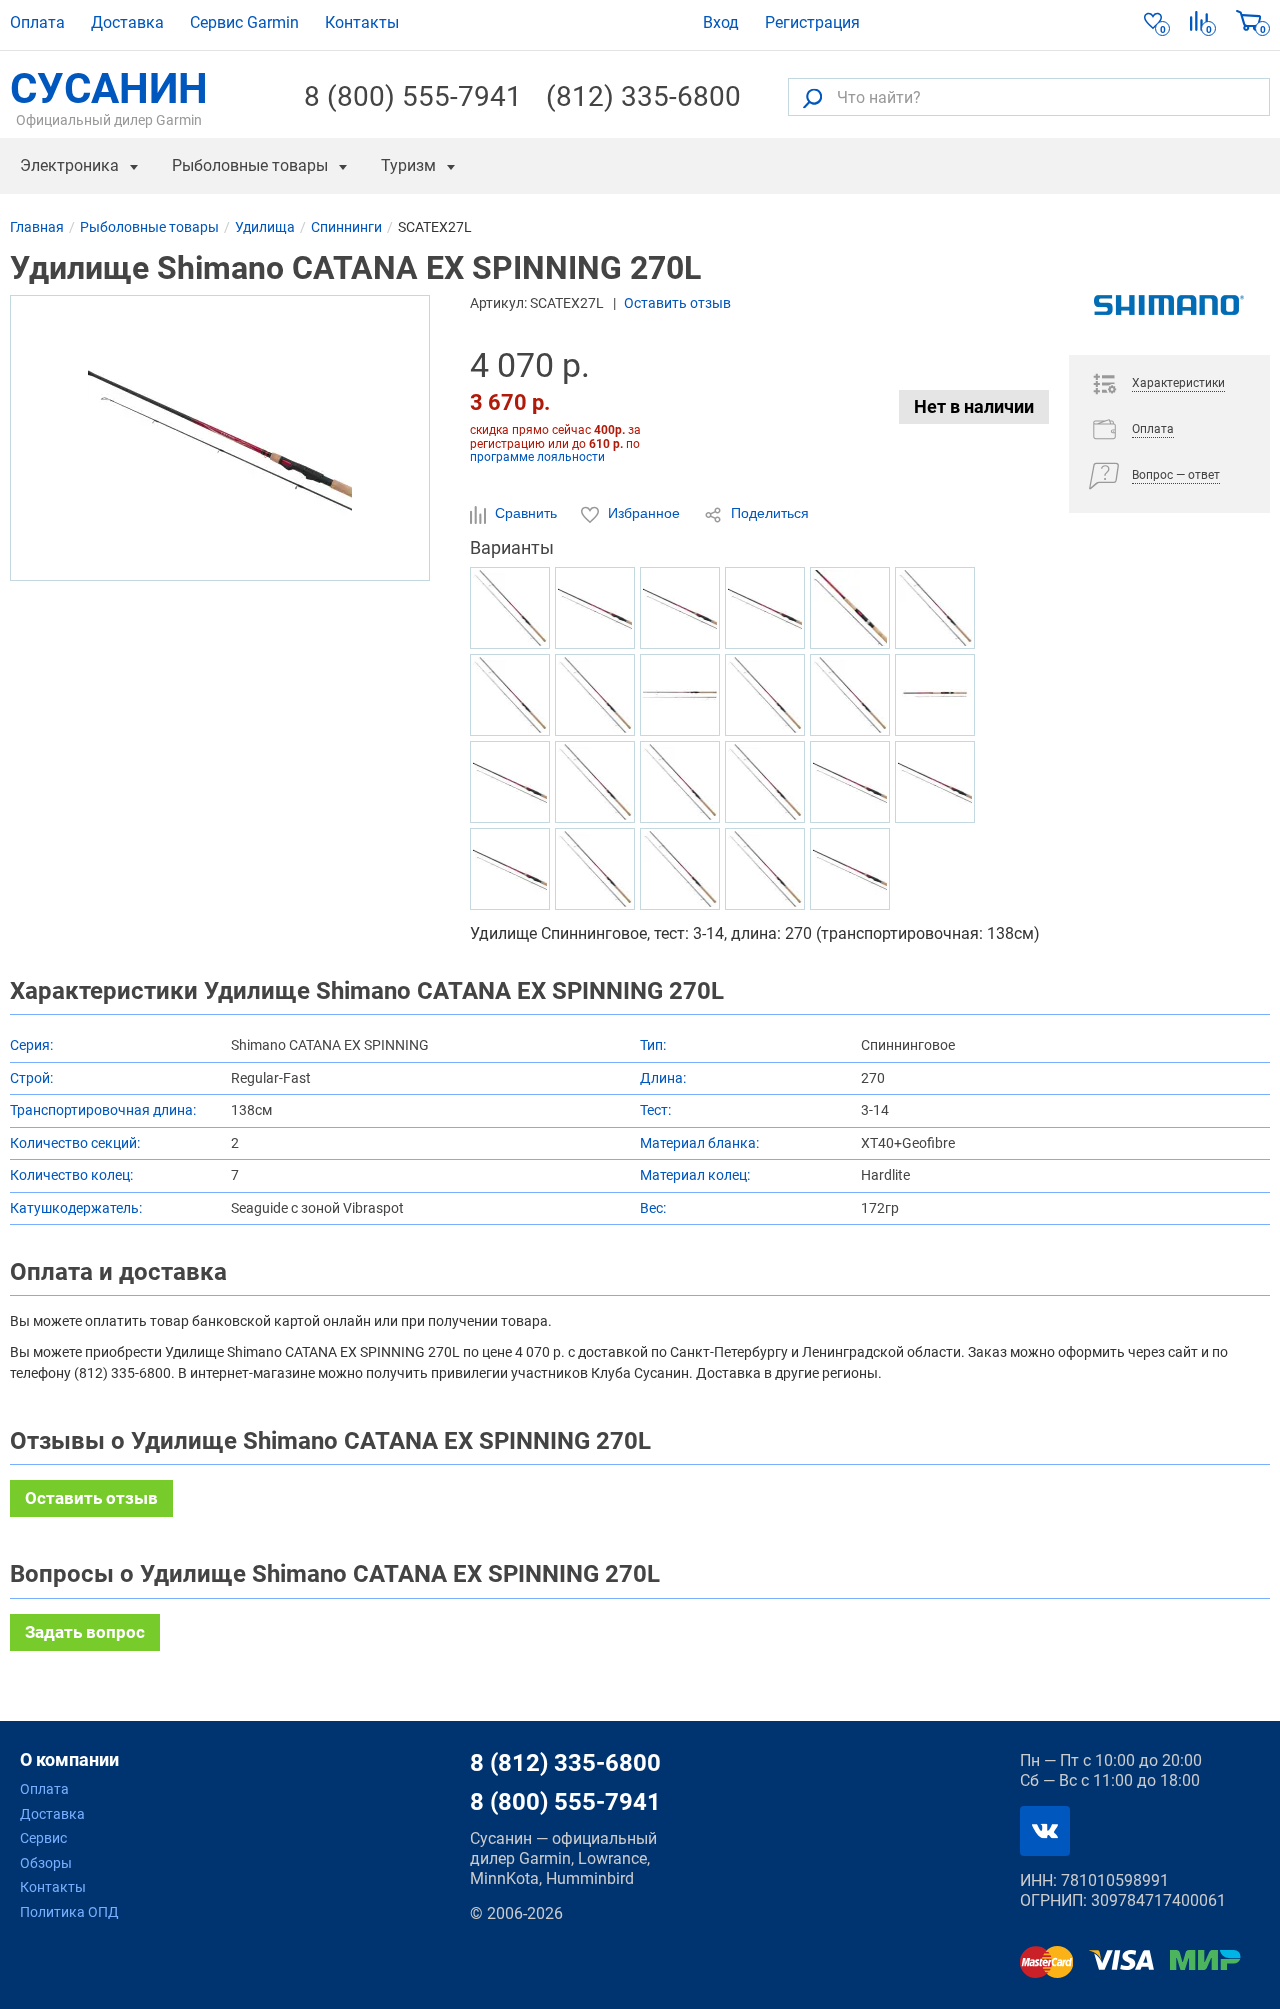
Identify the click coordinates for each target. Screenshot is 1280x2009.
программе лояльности (537, 457)
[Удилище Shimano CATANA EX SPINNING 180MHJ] (765, 608)
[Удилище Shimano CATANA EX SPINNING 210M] (765, 869)
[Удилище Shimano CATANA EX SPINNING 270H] (510, 869)
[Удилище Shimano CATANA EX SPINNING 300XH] (850, 608)
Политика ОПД (69, 1912)
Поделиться (768, 513)
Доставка (127, 22)
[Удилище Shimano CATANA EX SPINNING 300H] (935, 695)
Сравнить (526, 513)
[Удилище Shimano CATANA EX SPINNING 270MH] (510, 782)
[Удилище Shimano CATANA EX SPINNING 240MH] (850, 782)
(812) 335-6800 (643, 97)
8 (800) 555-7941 (413, 97)
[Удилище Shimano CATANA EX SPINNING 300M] (510, 608)
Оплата (37, 22)
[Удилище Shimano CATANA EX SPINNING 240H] (595, 608)
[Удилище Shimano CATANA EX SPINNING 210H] (850, 695)
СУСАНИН (109, 97)
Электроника (69, 165)
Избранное (644, 513)
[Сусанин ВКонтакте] (1045, 1831)
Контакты (362, 22)
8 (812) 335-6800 (565, 1763)
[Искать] (812, 97)
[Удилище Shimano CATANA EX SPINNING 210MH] (595, 782)
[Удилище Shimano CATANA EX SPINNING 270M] (850, 869)
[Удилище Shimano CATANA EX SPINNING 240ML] (680, 869)
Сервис (43, 1838)
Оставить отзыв (677, 303)
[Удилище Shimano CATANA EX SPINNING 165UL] (680, 695)
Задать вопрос (85, 1632)
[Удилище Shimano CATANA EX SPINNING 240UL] (935, 782)
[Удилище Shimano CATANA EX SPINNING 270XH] (680, 608)
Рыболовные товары (250, 165)
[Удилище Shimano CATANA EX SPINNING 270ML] (680, 782)
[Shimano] (1169, 325)
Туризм (408, 165)
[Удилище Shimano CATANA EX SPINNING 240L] (595, 695)
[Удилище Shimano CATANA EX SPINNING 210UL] (765, 782)
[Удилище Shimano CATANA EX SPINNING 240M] (595, 869)
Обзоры (46, 1863)
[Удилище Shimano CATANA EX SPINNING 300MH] (935, 608)
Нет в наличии (974, 406)
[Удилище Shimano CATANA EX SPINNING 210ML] (510, 695)
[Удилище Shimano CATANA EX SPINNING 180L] (765, 695)
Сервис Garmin (244, 22)
